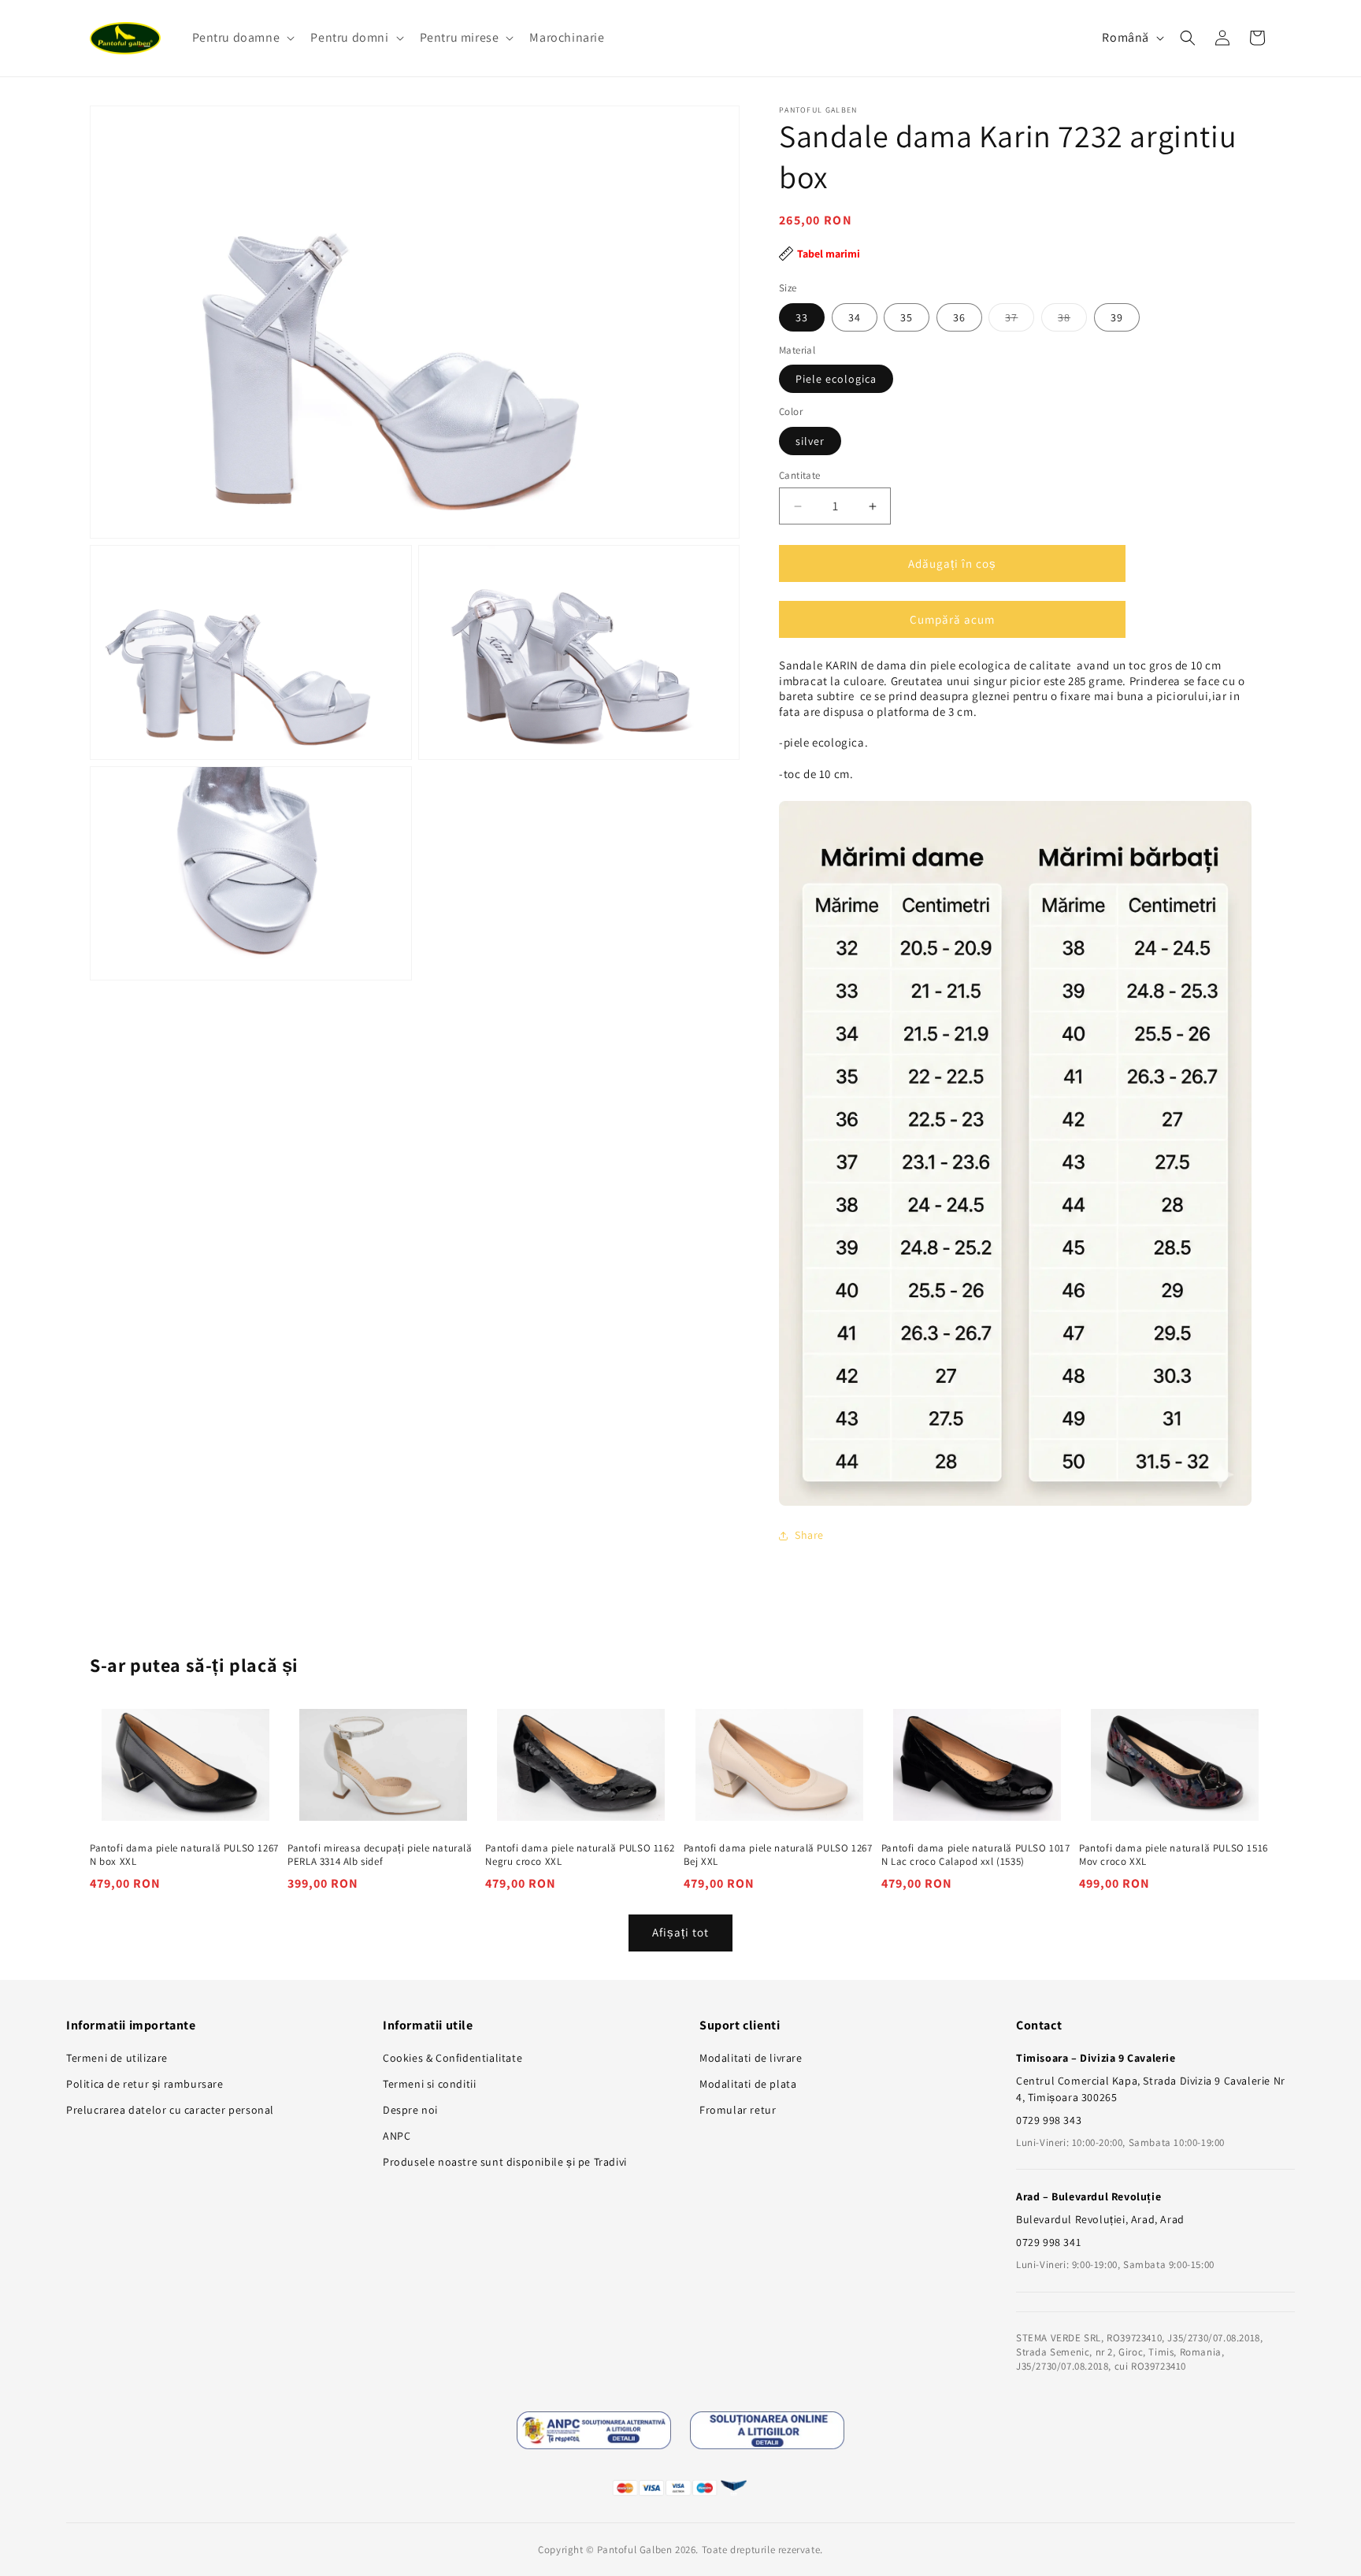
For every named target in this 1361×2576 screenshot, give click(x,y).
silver (810, 440)
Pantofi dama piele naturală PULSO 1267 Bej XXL (778, 1855)
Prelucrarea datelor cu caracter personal (170, 2110)
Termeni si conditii (429, 2084)
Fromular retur (738, 2110)
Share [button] (809, 1535)
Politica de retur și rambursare (145, 2084)
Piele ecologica (836, 378)
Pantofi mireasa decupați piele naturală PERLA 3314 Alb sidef (380, 1855)
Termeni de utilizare (117, 2058)
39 (1117, 317)
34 (855, 317)
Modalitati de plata (748, 2084)
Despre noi (410, 2110)
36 (959, 317)
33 (802, 317)
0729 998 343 (1049, 2120)
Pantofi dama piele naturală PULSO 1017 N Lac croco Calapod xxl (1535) (976, 1855)
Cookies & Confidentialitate (452, 2058)
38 (1072, 320)
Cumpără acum (952, 619)
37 (1020, 320)
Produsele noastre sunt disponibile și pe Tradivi (505, 2162)
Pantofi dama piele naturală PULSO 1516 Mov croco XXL (1174, 1855)
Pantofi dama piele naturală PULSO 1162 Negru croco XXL (580, 1855)
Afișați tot (680, 1932)
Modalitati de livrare (751, 2058)
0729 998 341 (1048, 2242)
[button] (242, 38)
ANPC (397, 2136)
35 (907, 317)
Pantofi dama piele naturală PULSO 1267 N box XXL (184, 1855)
